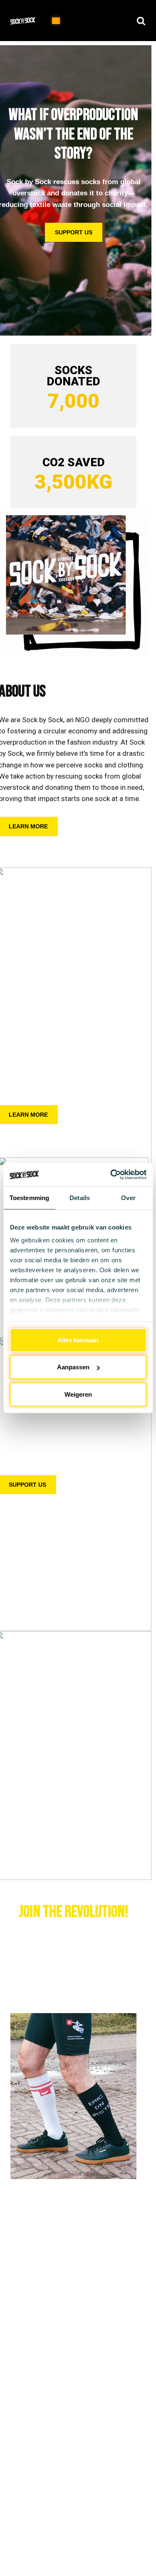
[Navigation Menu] (56, 21)
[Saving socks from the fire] (25, 21)
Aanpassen (73, 1367)
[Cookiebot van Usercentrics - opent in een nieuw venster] (111, 1175)
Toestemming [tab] (29, 1197)
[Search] (141, 21)
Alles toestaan (78, 1340)
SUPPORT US (74, 232)
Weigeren (78, 1394)
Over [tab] (128, 1197)
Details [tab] (80, 1197)
